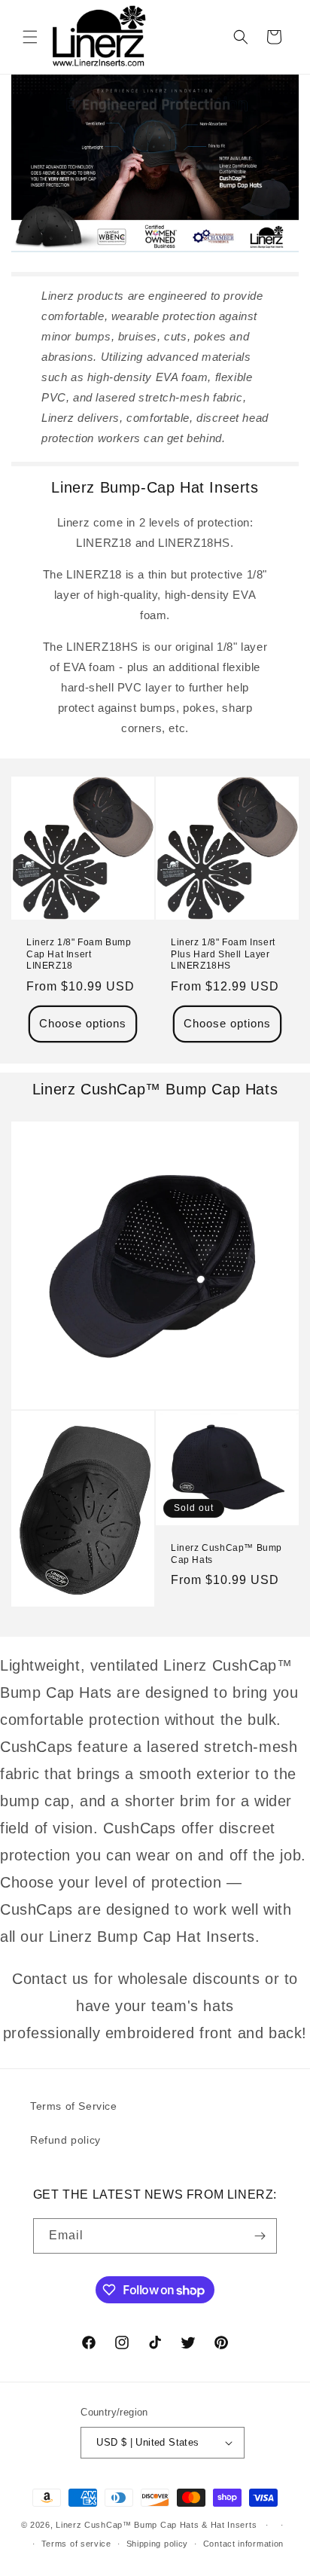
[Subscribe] (260, 2236)
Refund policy (65, 2140)
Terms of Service (74, 2106)
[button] (30, 37)
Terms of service (76, 2544)
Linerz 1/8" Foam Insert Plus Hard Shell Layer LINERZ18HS (223, 954)
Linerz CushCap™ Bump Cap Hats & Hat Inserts (156, 2525)
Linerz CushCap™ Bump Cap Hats (226, 1554)
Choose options (83, 1023)
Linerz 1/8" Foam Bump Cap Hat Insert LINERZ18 (79, 954)
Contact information (243, 2544)
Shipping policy (158, 2544)
